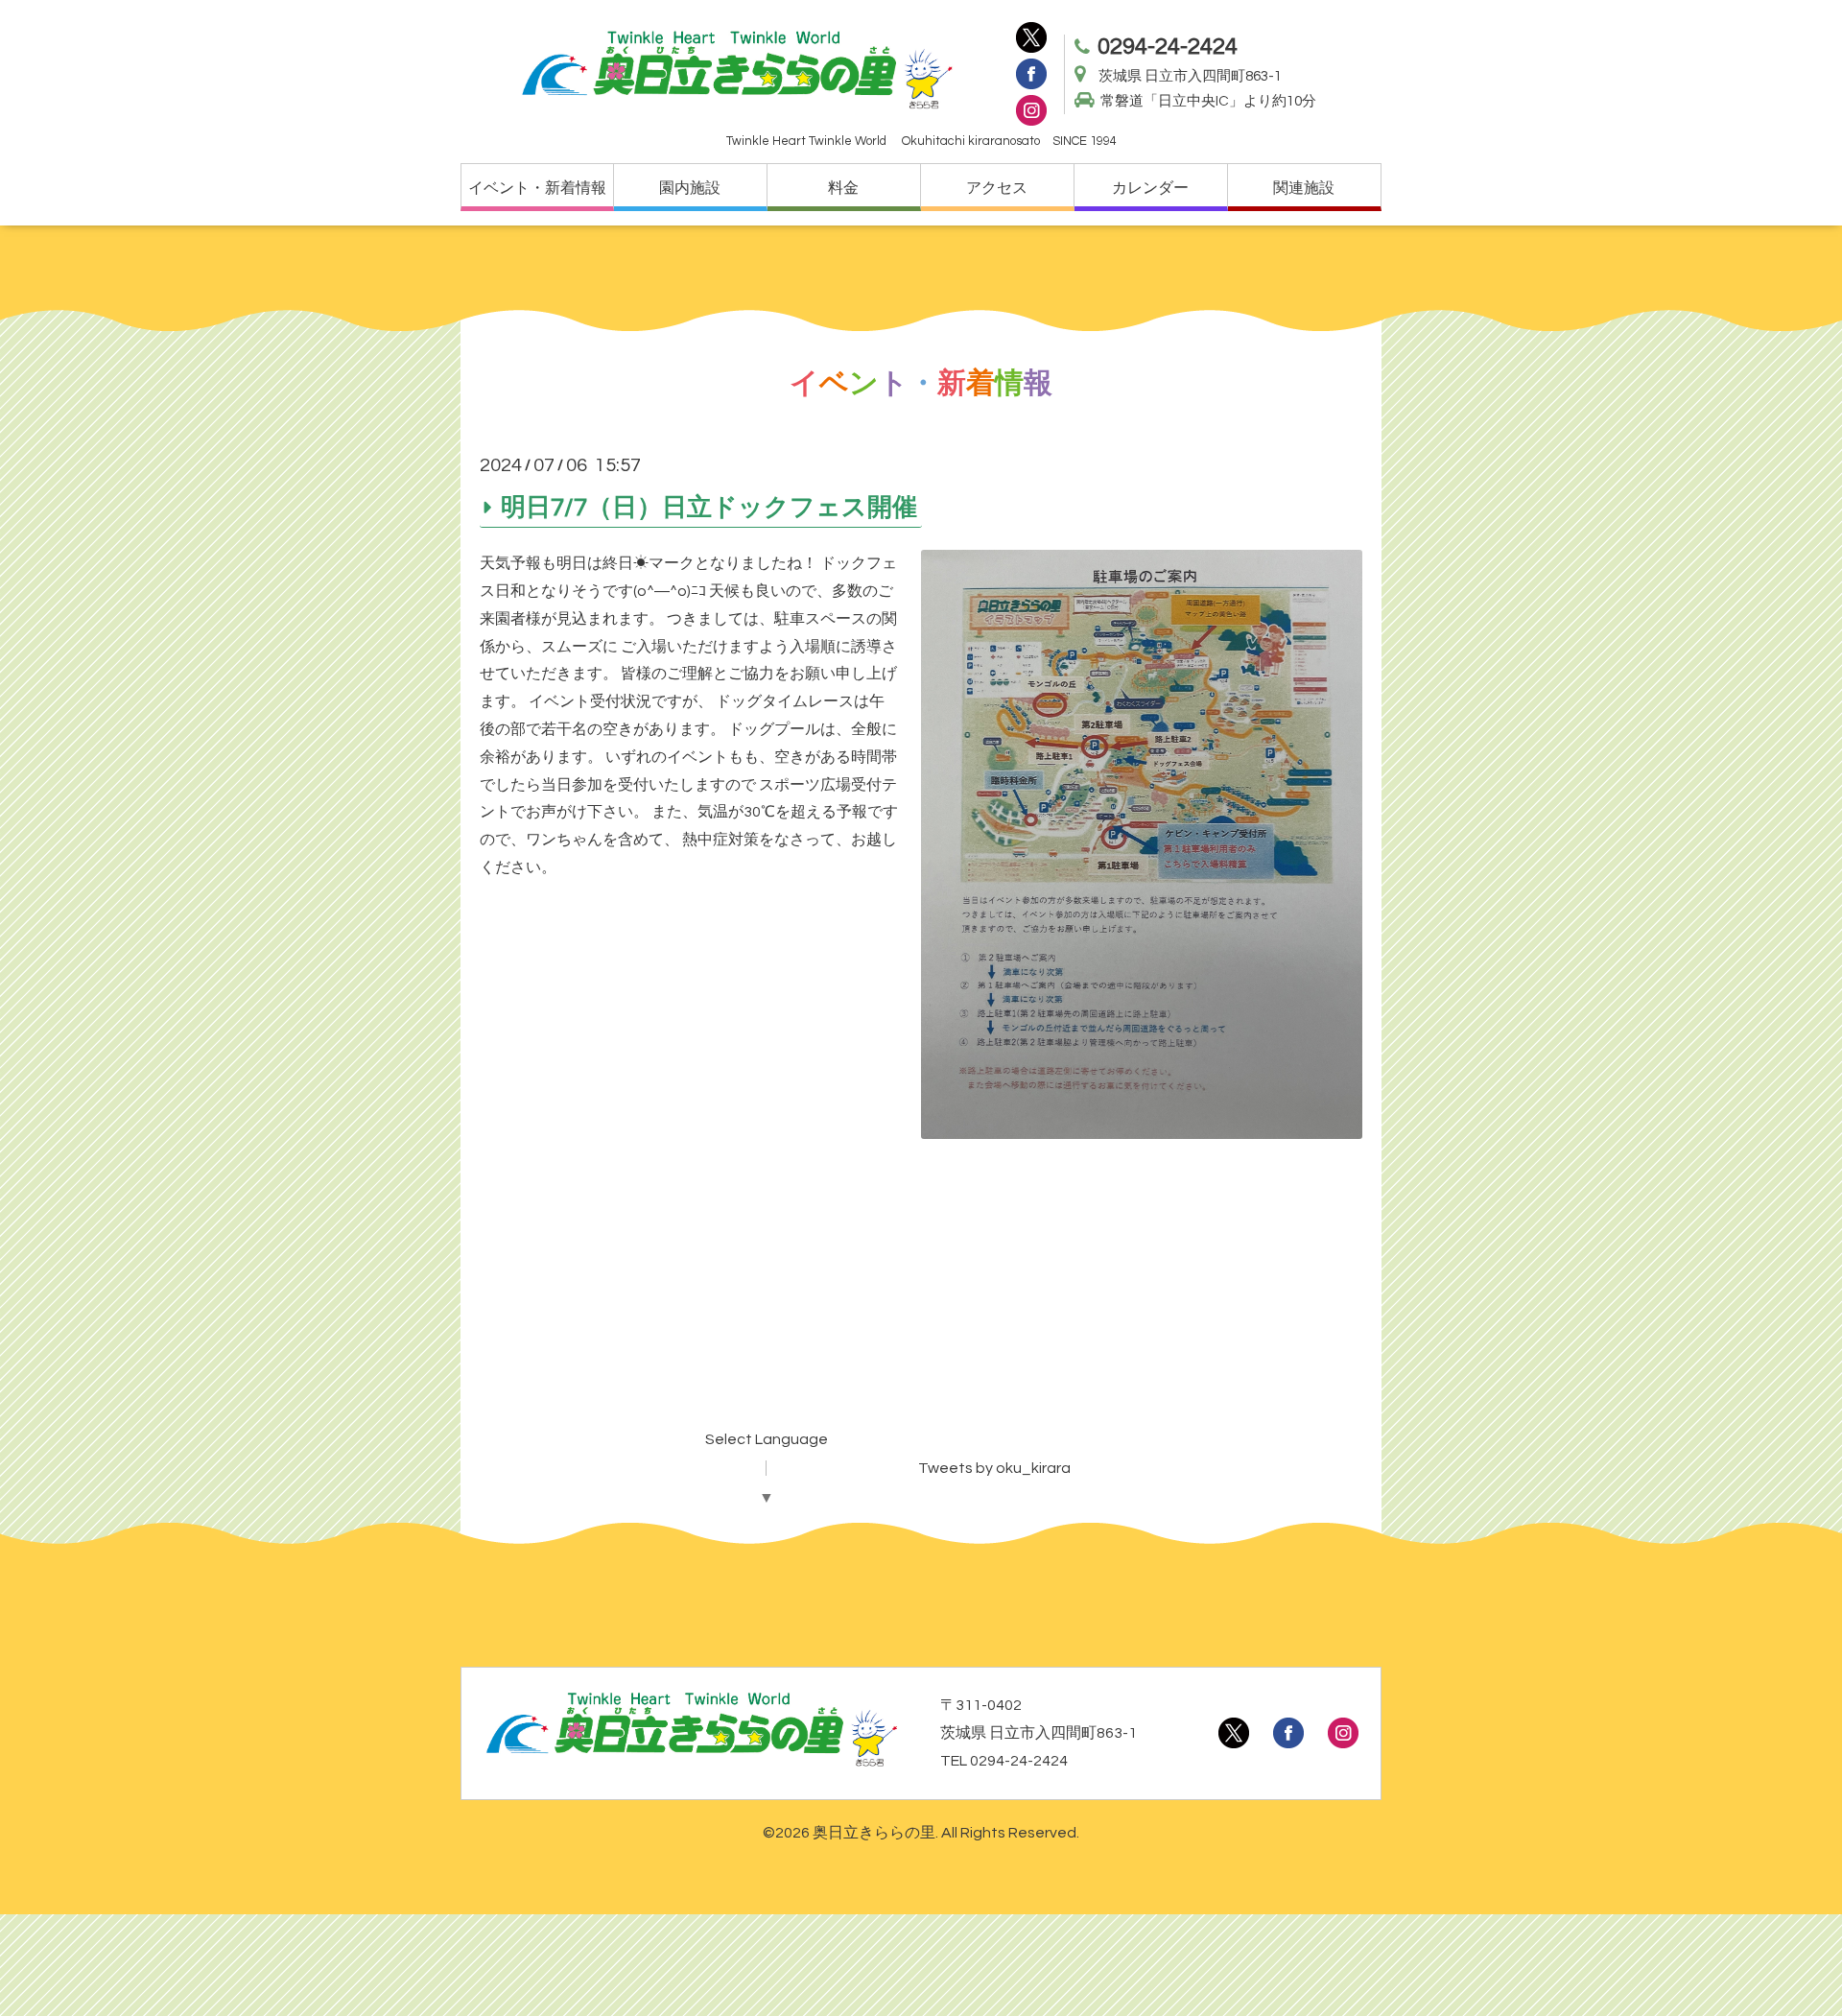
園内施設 (690, 188)
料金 (843, 188)
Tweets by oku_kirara (994, 1468)
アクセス (997, 188)
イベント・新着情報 (537, 188)
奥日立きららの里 (874, 1833)
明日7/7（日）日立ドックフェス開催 (709, 507)
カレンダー (1150, 188)
